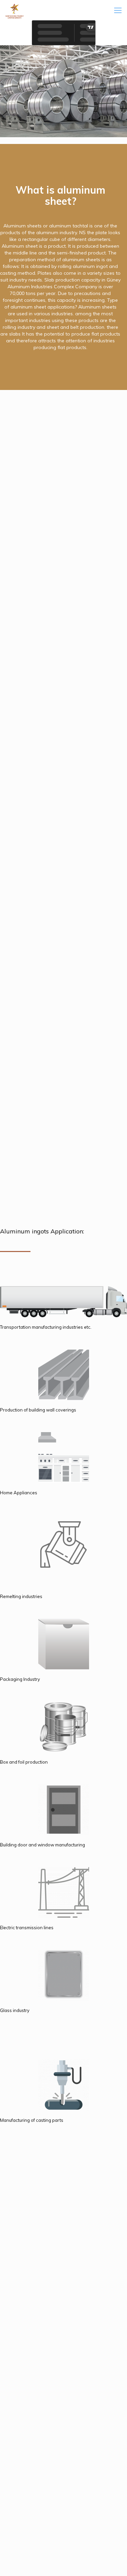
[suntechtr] (15, 10)
